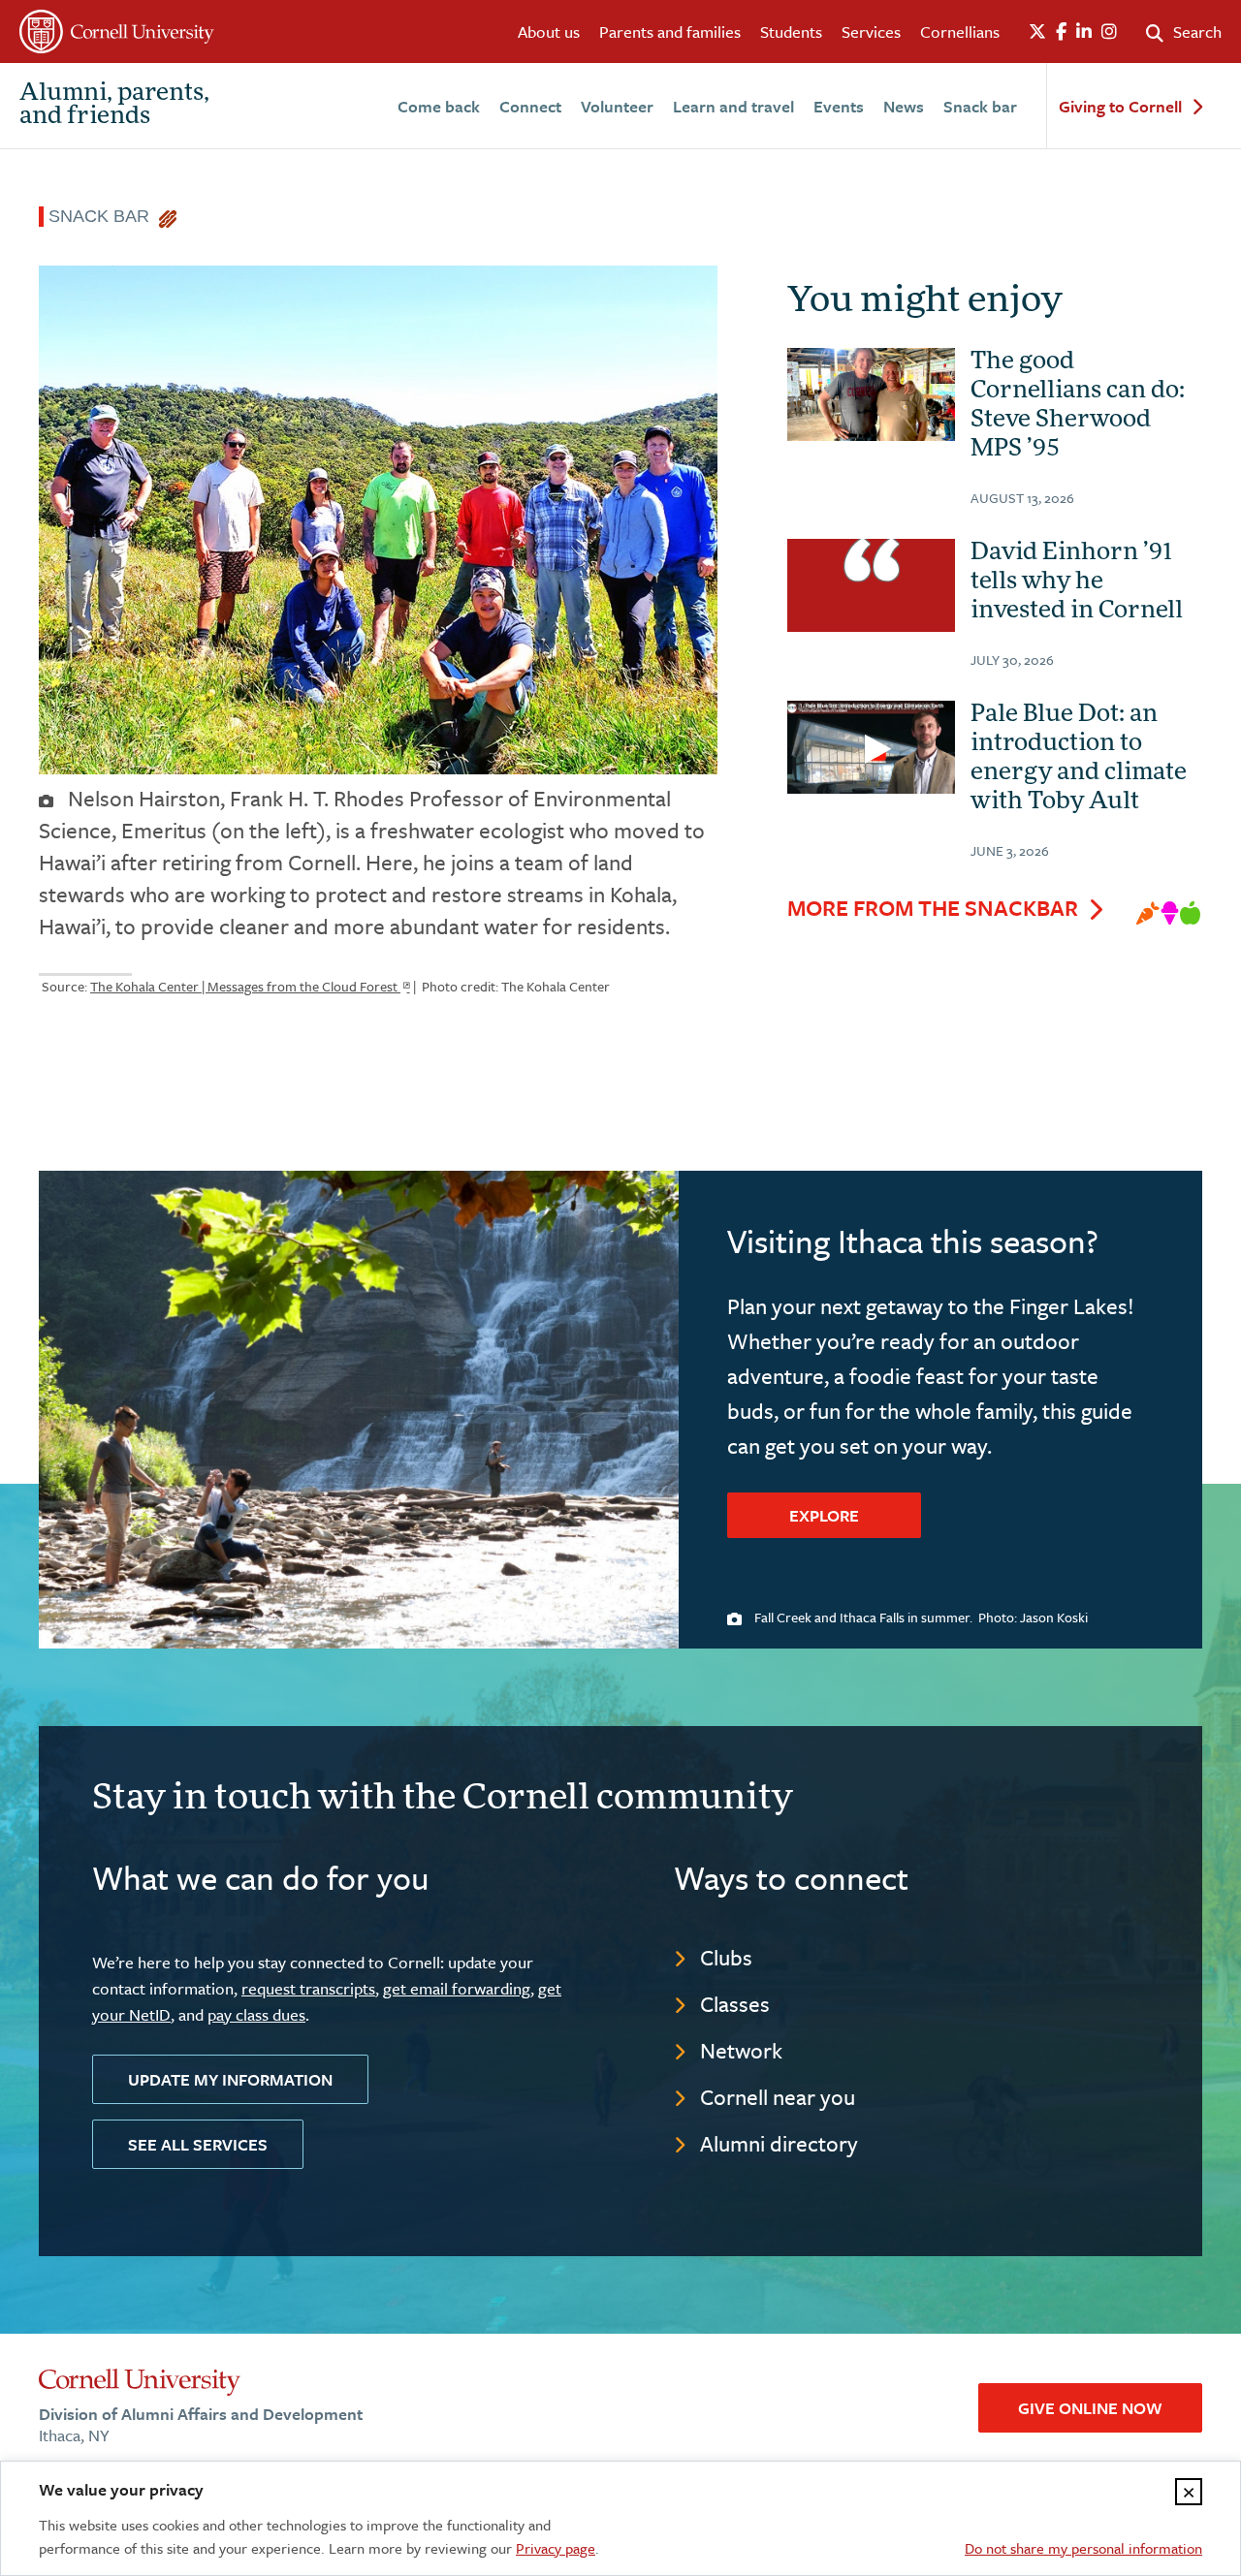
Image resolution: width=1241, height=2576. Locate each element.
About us (549, 31)
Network (741, 2050)
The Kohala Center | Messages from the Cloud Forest (245, 986)
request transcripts (308, 1988)
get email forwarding (457, 1988)
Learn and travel (733, 106)
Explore (824, 1515)
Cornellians (960, 31)
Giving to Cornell (1120, 107)
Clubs (726, 1957)
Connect (530, 106)
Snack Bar (104, 216)
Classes (735, 2004)
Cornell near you (778, 2097)
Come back (439, 106)
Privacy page (556, 2548)
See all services (198, 2144)
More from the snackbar (933, 908)
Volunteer (617, 106)
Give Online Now (1090, 2408)
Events (839, 106)
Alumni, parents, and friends (114, 106)
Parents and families (670, 31)
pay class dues (256, 2014)
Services (871, 31)
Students (791, 31)
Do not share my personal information (1083, 2548)
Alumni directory (779, 2143)
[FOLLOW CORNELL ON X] (1037, 32)
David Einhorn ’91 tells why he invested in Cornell (1077, 582)
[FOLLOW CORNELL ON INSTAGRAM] (1109, 32)
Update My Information (230, 2079)
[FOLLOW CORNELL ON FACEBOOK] (1061, 32)
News (904, 106)
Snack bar (980, 106)
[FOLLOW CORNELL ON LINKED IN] (1084, 32)
